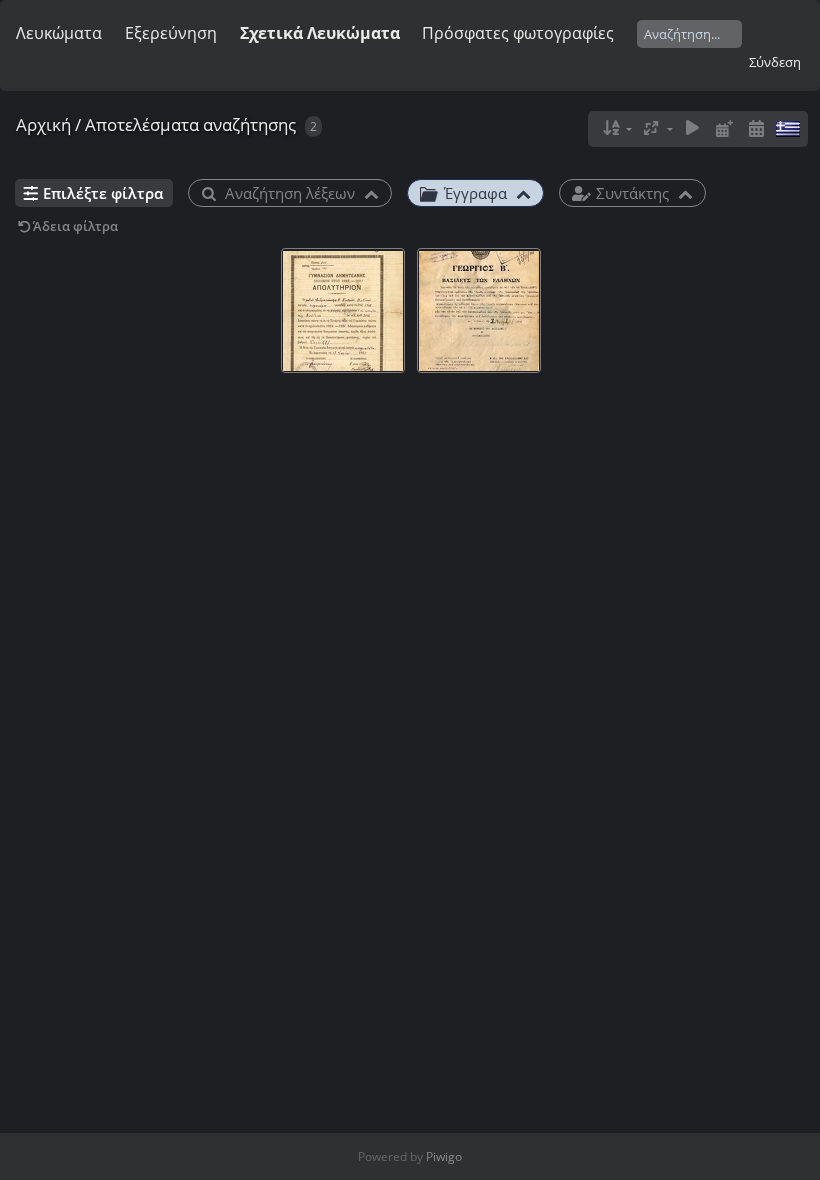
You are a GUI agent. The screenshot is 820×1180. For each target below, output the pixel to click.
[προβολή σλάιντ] (693, 128)
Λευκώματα (59, 33)
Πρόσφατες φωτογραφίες (518, 33)
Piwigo (444, 1156)
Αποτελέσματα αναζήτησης (190, 124)
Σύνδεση (775, 62)
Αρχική (43, 124)
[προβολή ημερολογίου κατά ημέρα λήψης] (756, 128)
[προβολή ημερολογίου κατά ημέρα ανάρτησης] (724, 128)
